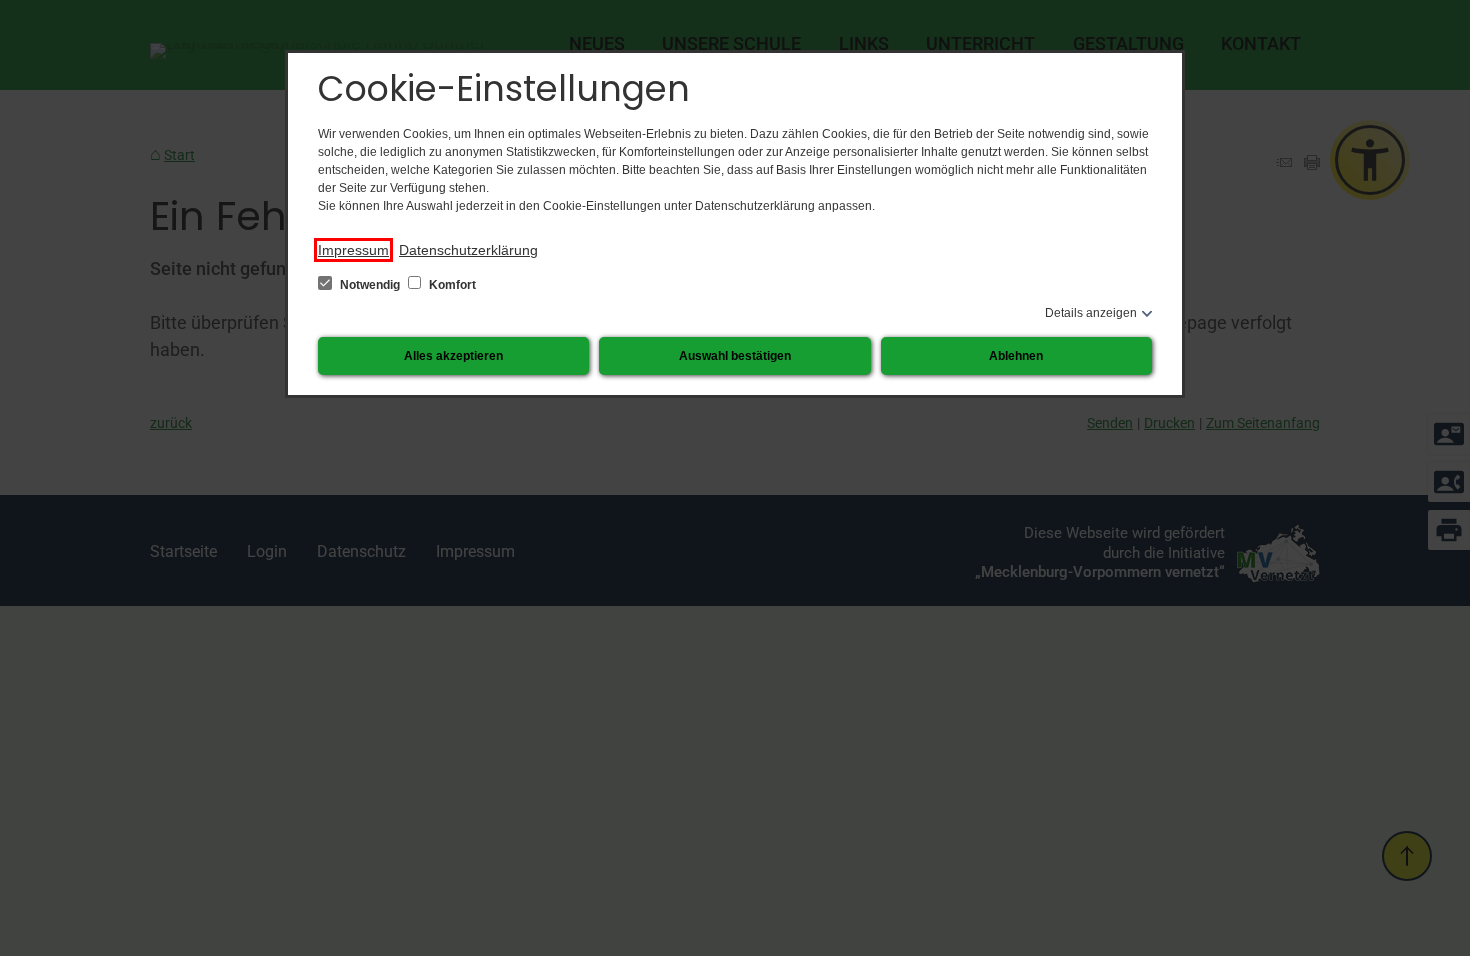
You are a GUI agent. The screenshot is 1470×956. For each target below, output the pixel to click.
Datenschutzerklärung (468, 250)
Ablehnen (1016, 356)
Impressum (353, 250)
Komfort (451, 285)
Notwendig (370, 285)
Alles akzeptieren (453, 356)
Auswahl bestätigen (735, 356)
